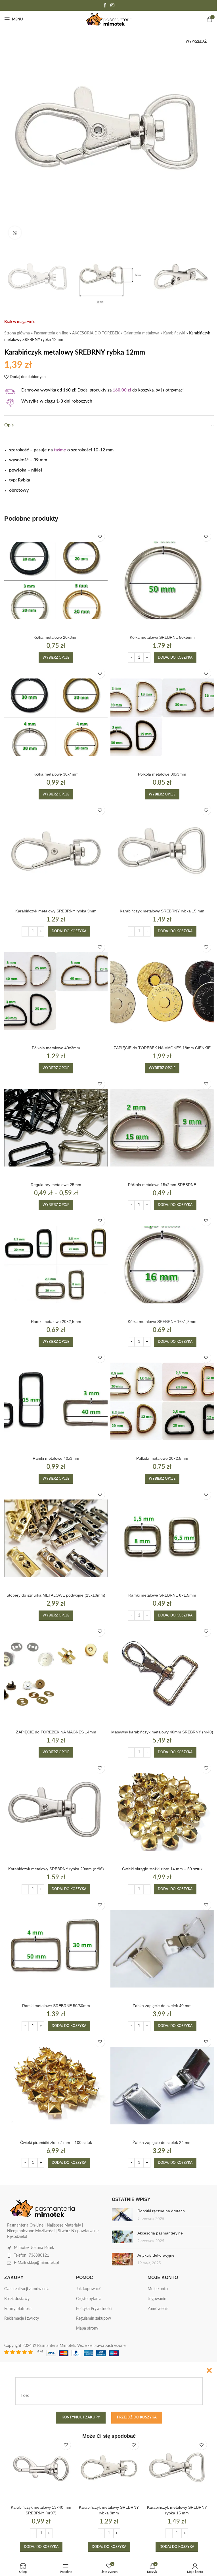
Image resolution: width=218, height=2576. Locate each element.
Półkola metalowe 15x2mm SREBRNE (162, 1185)
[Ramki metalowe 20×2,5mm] (56, 1265)
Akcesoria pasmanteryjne (160, 2233)
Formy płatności (18, 2309)
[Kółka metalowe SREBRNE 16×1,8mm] (162, 1265)
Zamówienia (158, 2309)
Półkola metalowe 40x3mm (56, 1048)
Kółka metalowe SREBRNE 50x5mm (162, 637)
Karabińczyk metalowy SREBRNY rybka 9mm (56, 911)
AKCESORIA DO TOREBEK (96, 333)
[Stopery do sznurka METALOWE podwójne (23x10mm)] (56, 1538)
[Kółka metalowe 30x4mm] (56, 717)
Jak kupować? (88, 2289)
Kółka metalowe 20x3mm (56, 637)
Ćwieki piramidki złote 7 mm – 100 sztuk (56, 2143)
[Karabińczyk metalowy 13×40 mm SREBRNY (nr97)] (41, 2469)
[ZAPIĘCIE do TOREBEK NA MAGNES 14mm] (56, 1675)
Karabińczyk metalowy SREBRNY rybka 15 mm (162, 911)
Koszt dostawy (17, 2299)
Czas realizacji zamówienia (27, 2289)
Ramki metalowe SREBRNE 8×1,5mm (162, 1595)
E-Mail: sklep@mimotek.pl (36, 2263)
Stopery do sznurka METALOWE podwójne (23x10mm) (56, 1595)
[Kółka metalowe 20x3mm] (56, 580)
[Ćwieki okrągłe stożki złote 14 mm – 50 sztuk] (162, 1812)
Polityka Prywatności (94, 2309)
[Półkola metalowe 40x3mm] (56, 991)
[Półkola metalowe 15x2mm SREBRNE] (162, 1128)
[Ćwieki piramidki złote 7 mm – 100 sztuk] (56, 2086)
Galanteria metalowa (141, 333)
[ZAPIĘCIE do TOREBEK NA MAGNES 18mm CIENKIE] (162, 991)
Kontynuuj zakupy (81, 2417)
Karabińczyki (174, 333)
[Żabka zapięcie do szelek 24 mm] (162, 2086)
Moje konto (158, 2289)
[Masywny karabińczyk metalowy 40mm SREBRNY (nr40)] (162, 1675)
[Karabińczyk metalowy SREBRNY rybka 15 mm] (162, 854)
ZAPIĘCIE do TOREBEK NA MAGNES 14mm (56, 1732)
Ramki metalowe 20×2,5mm (56, 1321)
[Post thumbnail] (122, 2215)
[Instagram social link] (112, 5)
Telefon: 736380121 (32, 2255)
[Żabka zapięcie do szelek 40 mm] (162, 1949)
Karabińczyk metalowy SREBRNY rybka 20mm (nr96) (56, 1869)
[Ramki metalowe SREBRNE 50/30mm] (56, 1949)
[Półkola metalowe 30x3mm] (162, 717)
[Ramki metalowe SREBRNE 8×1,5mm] (162, 1538)
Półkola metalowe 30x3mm (162, 774)
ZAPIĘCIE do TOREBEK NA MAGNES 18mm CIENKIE (162, 1048)
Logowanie (157, 2299)
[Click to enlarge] (15, 233)
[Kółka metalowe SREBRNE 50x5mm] (162, 580)
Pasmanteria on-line (51, 333)
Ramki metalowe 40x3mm (56, 1458)
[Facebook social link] (105, 5)
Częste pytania (89, 2299)
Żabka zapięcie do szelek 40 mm (162, 2006)
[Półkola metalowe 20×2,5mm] (162, 1402)
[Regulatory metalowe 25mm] (56, 1128)
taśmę (60, 450)
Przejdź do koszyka (137, 2417)
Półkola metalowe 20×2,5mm (162, 1458)
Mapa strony (87, 2328)
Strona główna (17, 333)
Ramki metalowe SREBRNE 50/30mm (56, 2006)
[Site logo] (109, 19)
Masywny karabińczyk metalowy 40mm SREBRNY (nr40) (162, 1732)
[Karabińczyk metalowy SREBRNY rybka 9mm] (56, 854)
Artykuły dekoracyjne (156, 2255)
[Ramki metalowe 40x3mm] (56, 1402)
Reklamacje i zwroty (22, 2319)
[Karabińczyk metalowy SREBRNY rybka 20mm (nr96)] (56, 1812)
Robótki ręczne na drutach (161, 2211)
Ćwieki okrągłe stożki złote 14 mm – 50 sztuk (162, 1869)
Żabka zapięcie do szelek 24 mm (162, 2143)
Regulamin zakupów (94, 2319)
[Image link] (43, 2208)
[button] (175, 657)
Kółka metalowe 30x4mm (56, 774)
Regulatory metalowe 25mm (56, 1185)
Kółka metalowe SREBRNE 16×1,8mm (162, 1321)
